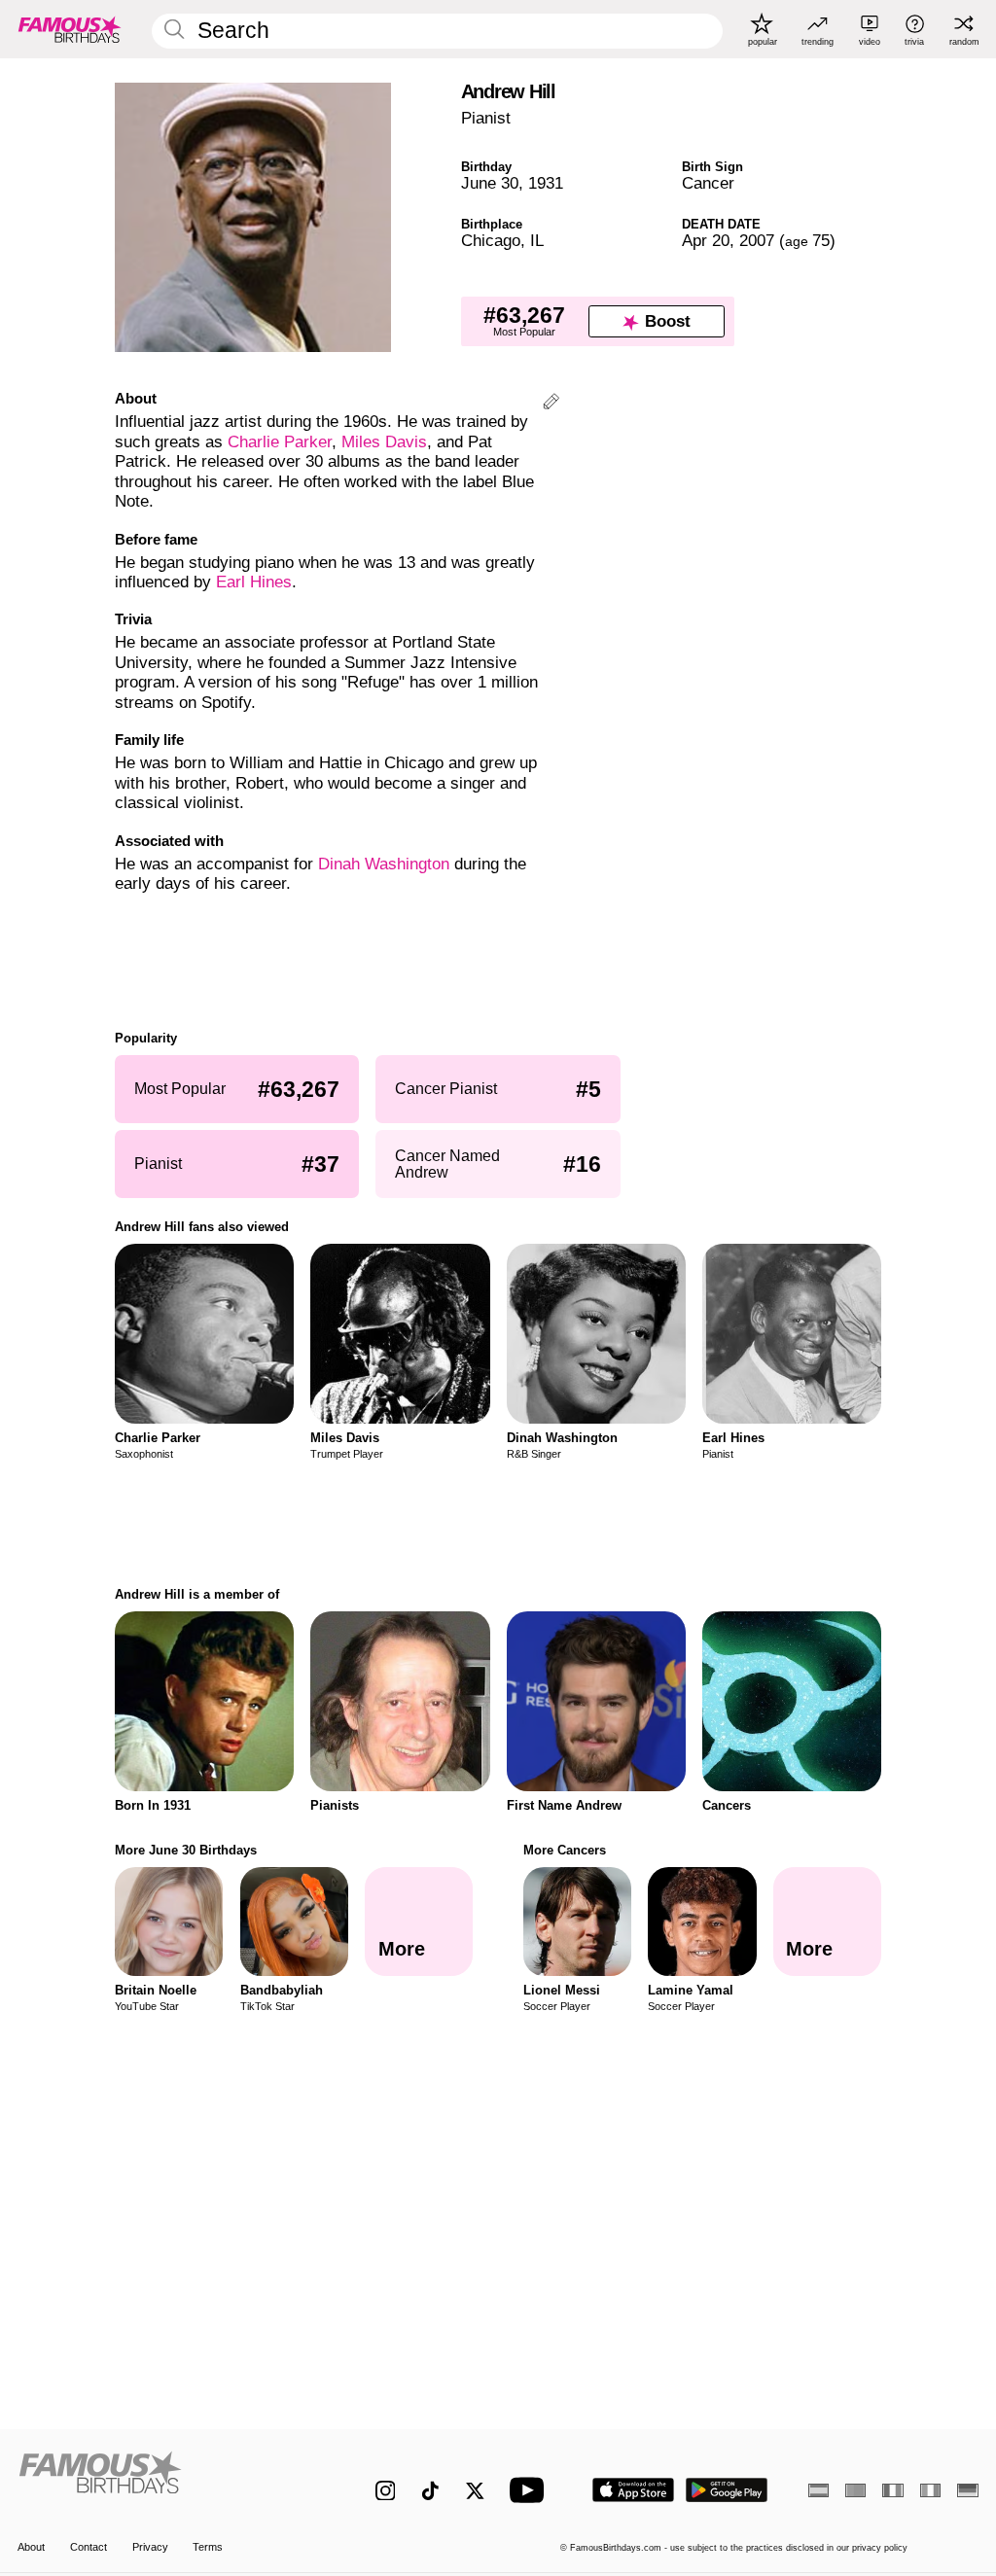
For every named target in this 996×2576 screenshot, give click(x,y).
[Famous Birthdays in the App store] (633, 2490)
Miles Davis (384, 442)
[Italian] (930, 2490)
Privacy (150, 2547)
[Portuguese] (855, 2490)
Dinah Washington (384, 864)
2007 (757, 241)
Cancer (708, 183)
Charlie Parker (280, 442)
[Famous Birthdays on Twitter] (475, 2491)
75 (807, 241)
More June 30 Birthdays (186, 1850)
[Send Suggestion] (551, 404)
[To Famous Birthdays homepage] (70, 29)
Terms (208, 2547)
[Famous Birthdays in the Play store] (727, 2490)
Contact (89, 2547)
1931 (546, 183)
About (31, 2547)
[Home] (168, 2480)
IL (537, 241)
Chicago (491, 241)
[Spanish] (818, 2490)
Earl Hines (254, 582)
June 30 (490, 183)
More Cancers (565, 1850)
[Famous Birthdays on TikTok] (430, 2491)
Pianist (486, 118)
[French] (892, 2490)
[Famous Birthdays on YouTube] (531, 2490)
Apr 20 (706, 241)
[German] (967, 2490)
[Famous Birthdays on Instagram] (386, 2491)
